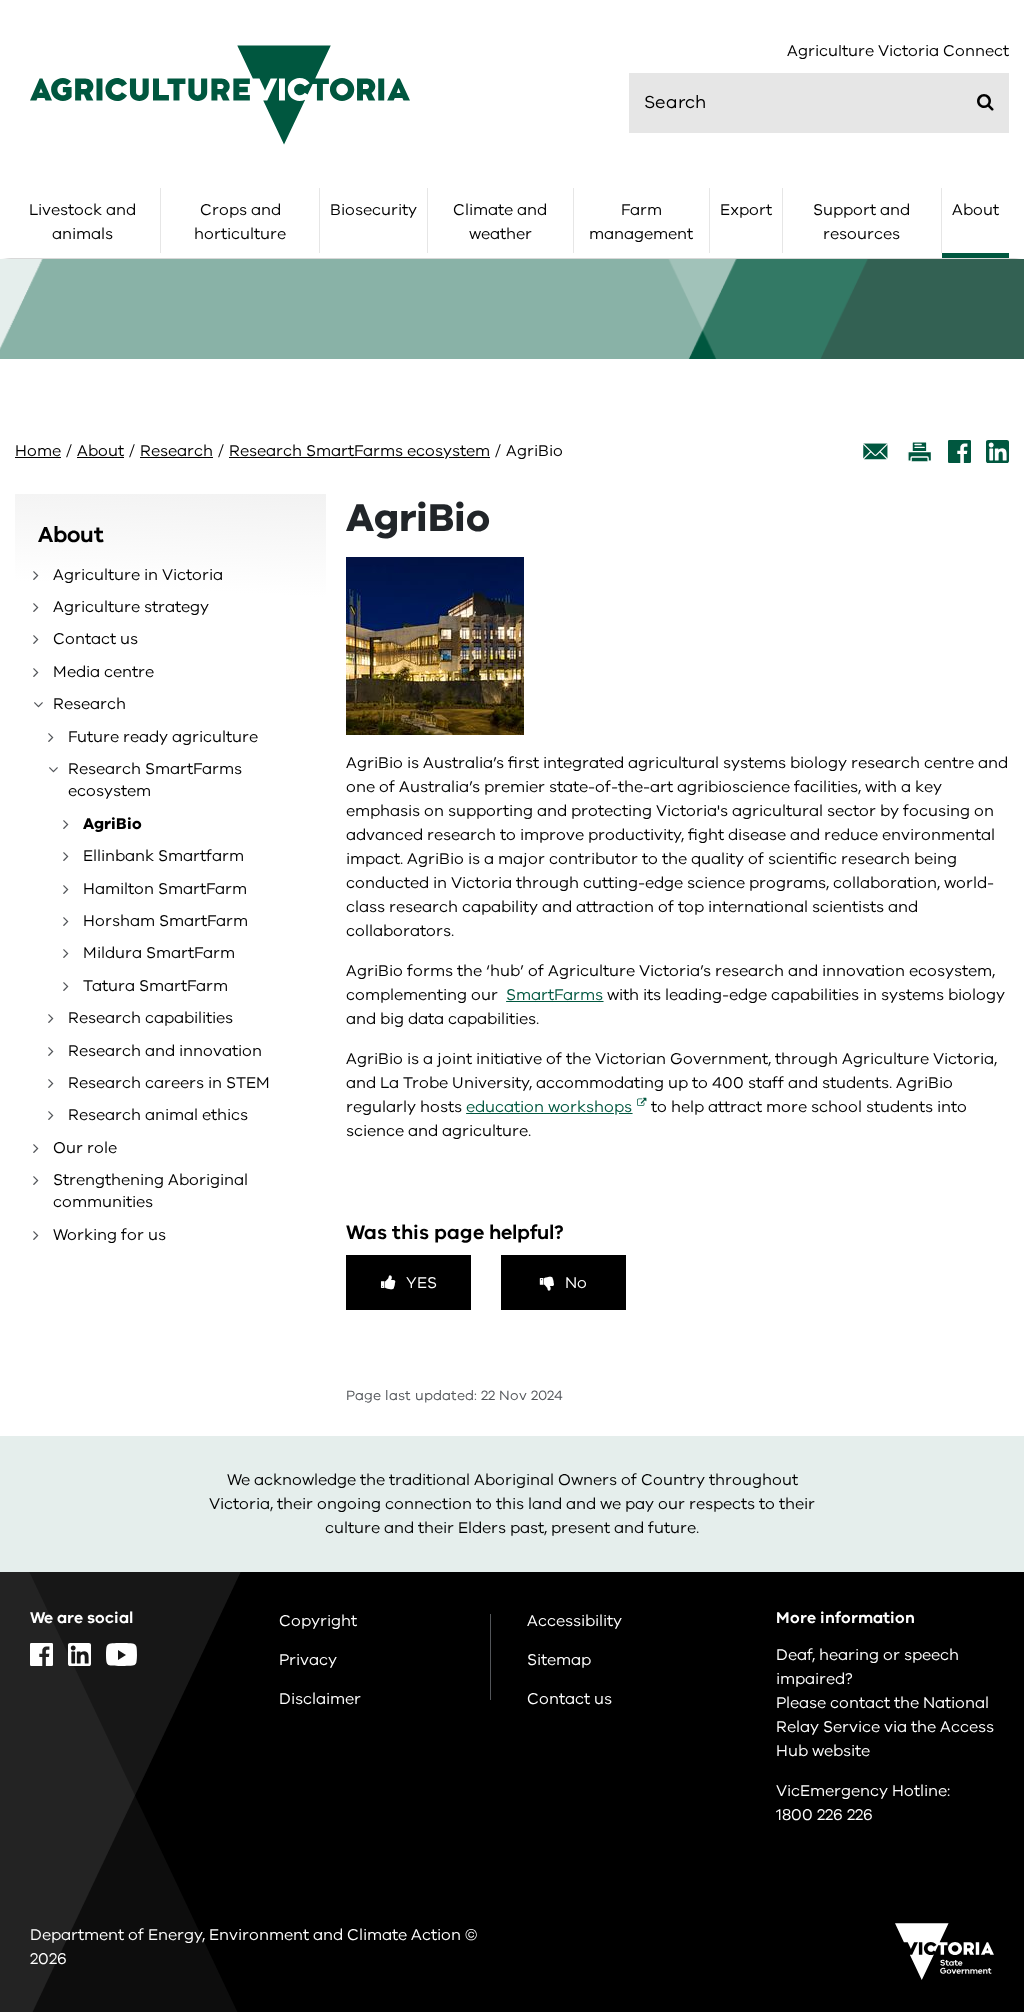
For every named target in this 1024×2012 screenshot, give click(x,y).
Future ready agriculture (163, 737)
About (975, 210)
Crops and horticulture (240, 222)
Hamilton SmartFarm (165, 889)
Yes (421, 1283)
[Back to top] (953, 1778)
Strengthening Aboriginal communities (150, 1191)
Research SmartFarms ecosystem (359, 451)
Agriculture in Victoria (138, 575)
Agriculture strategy (131, 607)
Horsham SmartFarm (165, 921)
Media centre (103, 672)
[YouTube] (121, 1654)
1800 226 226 (824, 1815)
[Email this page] (876, 451)
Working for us (109, 1235)
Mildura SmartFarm (159, 953)
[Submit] (985, 102)
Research (176, 451)
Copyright (318, 1621)
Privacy (308, 1660)
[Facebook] (959, 451)
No (576, 1283)
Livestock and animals (82, 222)
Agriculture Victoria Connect (898, 51)
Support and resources (861, 222)
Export (746, 210)
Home (38, 451)
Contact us (95, 639)
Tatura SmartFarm (155, 986)
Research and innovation (165, 1051)
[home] (220, 94)
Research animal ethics (158, 1115)
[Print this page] (919, 451)
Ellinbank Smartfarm (163, 856)
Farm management (641, 222)
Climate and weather (500, 222)
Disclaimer (320, 1699)
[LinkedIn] (997, 451)
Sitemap (559, 1660)
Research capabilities (150, 1018)
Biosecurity (373, 210)
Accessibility (574, 1621)
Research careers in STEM (169, 1083)
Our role (85, 1148)
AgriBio (112, 824)
